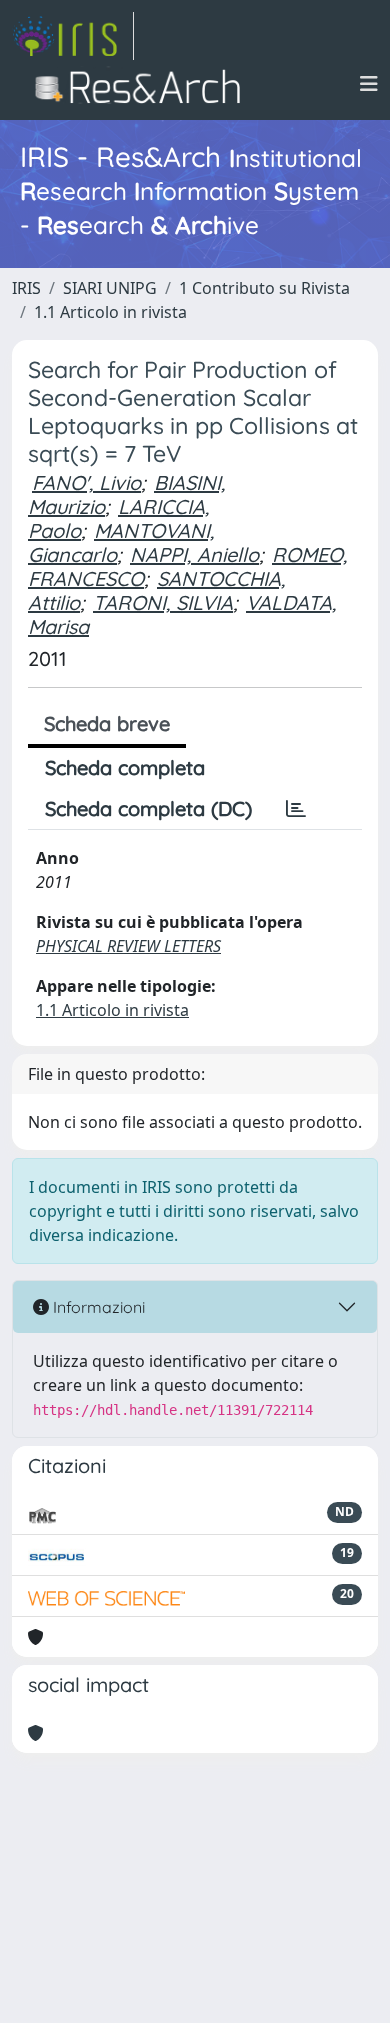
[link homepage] (73, 36)
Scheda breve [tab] (107, 723)
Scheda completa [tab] (125, 767)
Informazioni (97, 1307)
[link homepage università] (143, 84)
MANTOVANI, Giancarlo (121, 542)
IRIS (26, 288)
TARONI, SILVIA (163, 602)
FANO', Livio (86, 482)
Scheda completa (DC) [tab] (148, 808)
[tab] (296, 809)
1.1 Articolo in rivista (110, 312)
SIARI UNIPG (110, 288)
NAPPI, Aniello (194, 554)
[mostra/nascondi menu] (369, 84)
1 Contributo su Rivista (264, 288)
